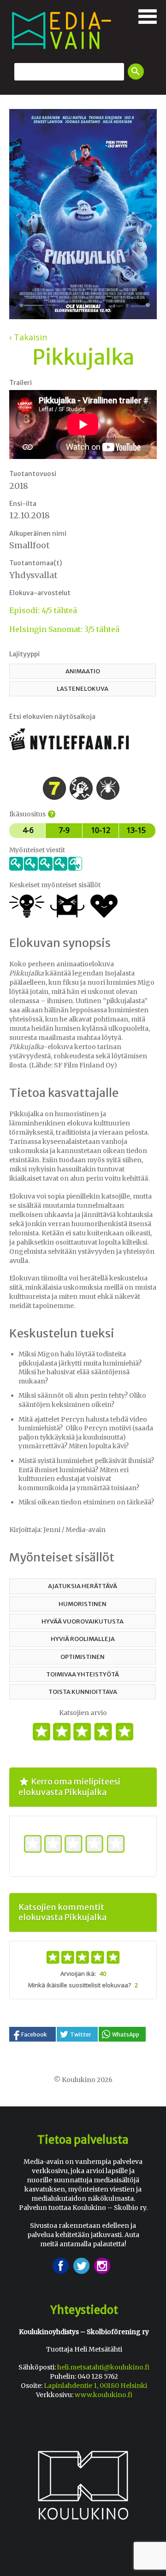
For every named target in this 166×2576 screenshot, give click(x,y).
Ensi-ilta (23, 504)
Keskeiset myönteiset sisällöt (55, 885)
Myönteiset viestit (37, 850)
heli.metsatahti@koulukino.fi (103, 2367)
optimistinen (83, 1657)
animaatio (83, 671)
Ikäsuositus (32, 814)
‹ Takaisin (28, 337)
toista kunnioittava (83, 1692)
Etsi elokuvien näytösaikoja (52, 717)
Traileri (21, 383)
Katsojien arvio (83, 1713)
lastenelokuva (83, 689)
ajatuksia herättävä (83, 1586)
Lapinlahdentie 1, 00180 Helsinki (95, 2386)
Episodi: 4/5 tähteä (43, 610)
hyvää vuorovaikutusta (83, 1621)
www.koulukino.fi (104, 2395)
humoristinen (83, 1604)
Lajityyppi (24, 654)
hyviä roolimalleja (83, 1639)
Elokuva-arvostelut (40, 593)
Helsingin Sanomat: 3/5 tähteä (64, 629)
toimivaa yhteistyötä (83, 1674)
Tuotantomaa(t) (36, 563)
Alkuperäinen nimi (38, 534)
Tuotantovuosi (33, 474)
